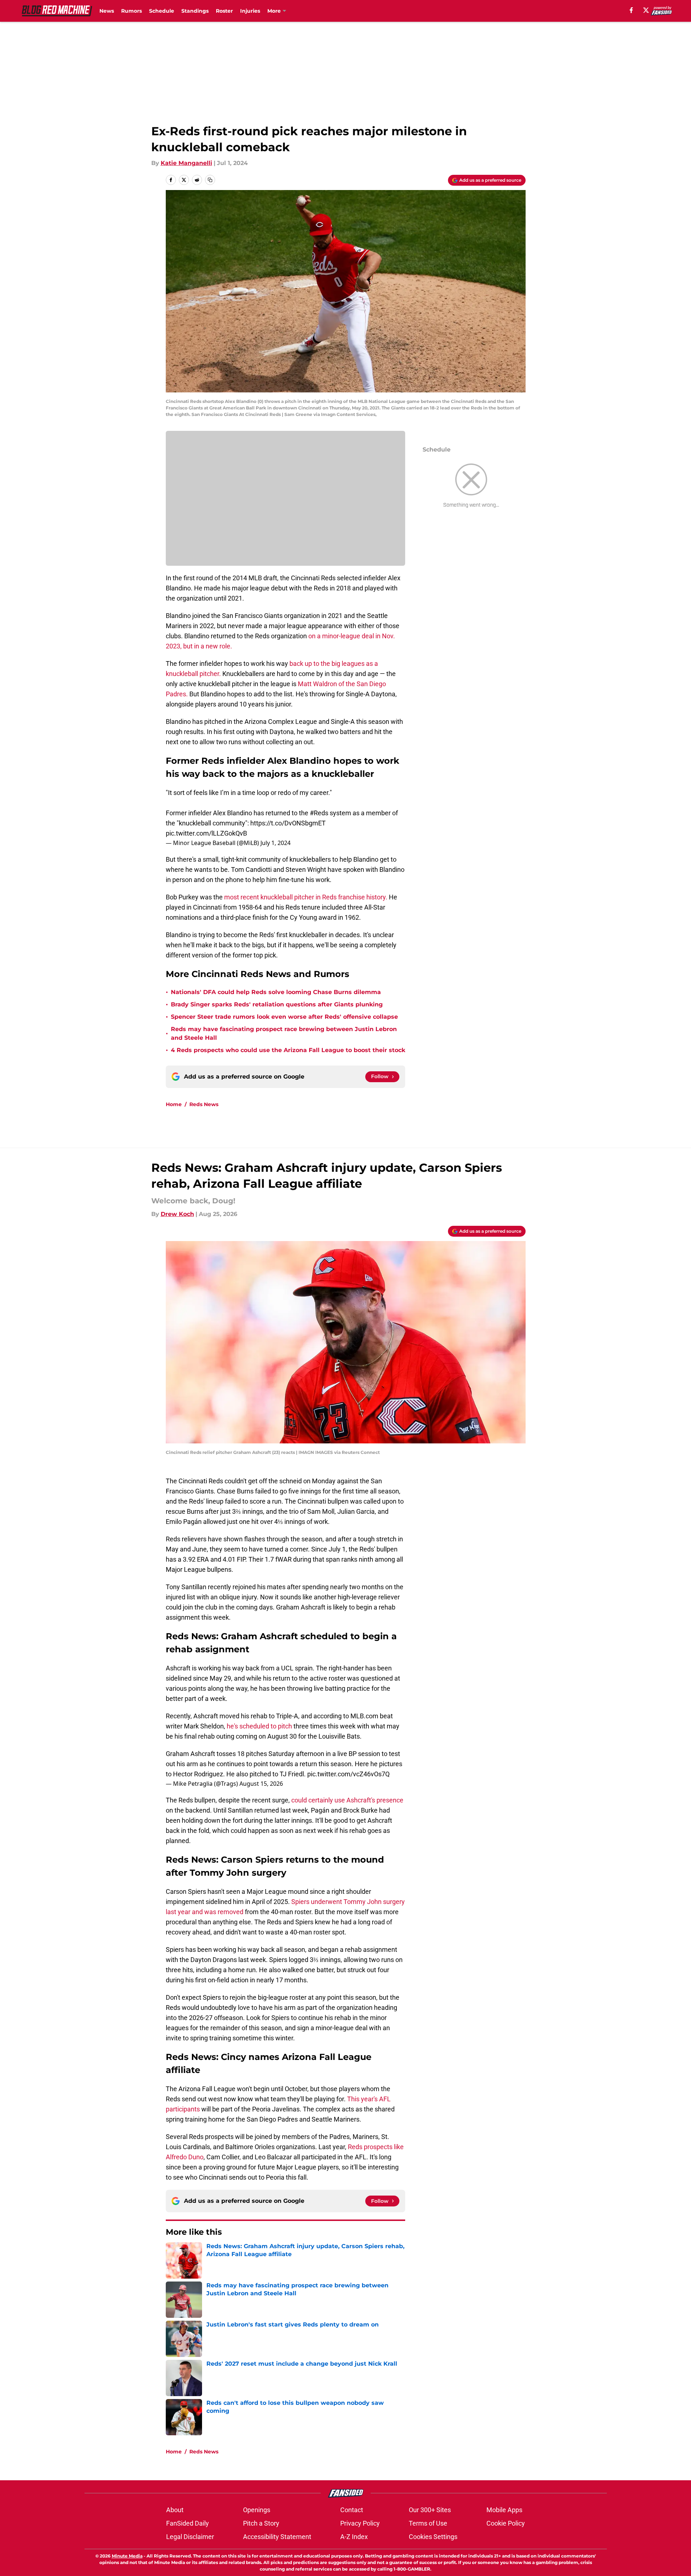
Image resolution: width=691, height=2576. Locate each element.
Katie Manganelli (186, 163)
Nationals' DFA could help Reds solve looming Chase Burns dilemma (276, 992)
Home (174, 1104)
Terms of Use (428, 2523)
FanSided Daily (188, 2523)
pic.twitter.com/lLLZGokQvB (206, 833)
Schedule (162, 11)
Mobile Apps (504, 2510)
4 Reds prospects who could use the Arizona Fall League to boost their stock (288, 1050)
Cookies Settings (433, 2537)
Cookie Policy (506, 2523)
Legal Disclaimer (190, 2537)
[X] (646, 10)
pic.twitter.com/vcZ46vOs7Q (348, 1774)
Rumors (131, 11)
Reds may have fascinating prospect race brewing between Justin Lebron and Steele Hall (284, 1033)
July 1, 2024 (275, 843)
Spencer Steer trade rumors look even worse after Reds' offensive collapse (284, 1017)
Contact (352, 2510)
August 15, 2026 (261, 1784)
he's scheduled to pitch (259, 1726)
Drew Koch (177, 1214)
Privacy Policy (360, 2523)
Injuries (250, 11)
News (107, 11)
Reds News (204, 1104)
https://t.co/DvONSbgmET (288, 823)
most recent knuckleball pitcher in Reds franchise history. (306, 897)
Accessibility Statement (277, 2537)
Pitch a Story (261, 2523)
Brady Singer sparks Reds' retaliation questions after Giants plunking (277, 1004)
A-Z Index (354, 2537)
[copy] (210, 180)
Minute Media (127, 2556)
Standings (195, 11)
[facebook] (631, 10)
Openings (257, 2510)
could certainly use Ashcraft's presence (347, 1800)
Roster (224, 11)
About (175, 2510)
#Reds (319, 813)
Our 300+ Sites (430, 2510)
